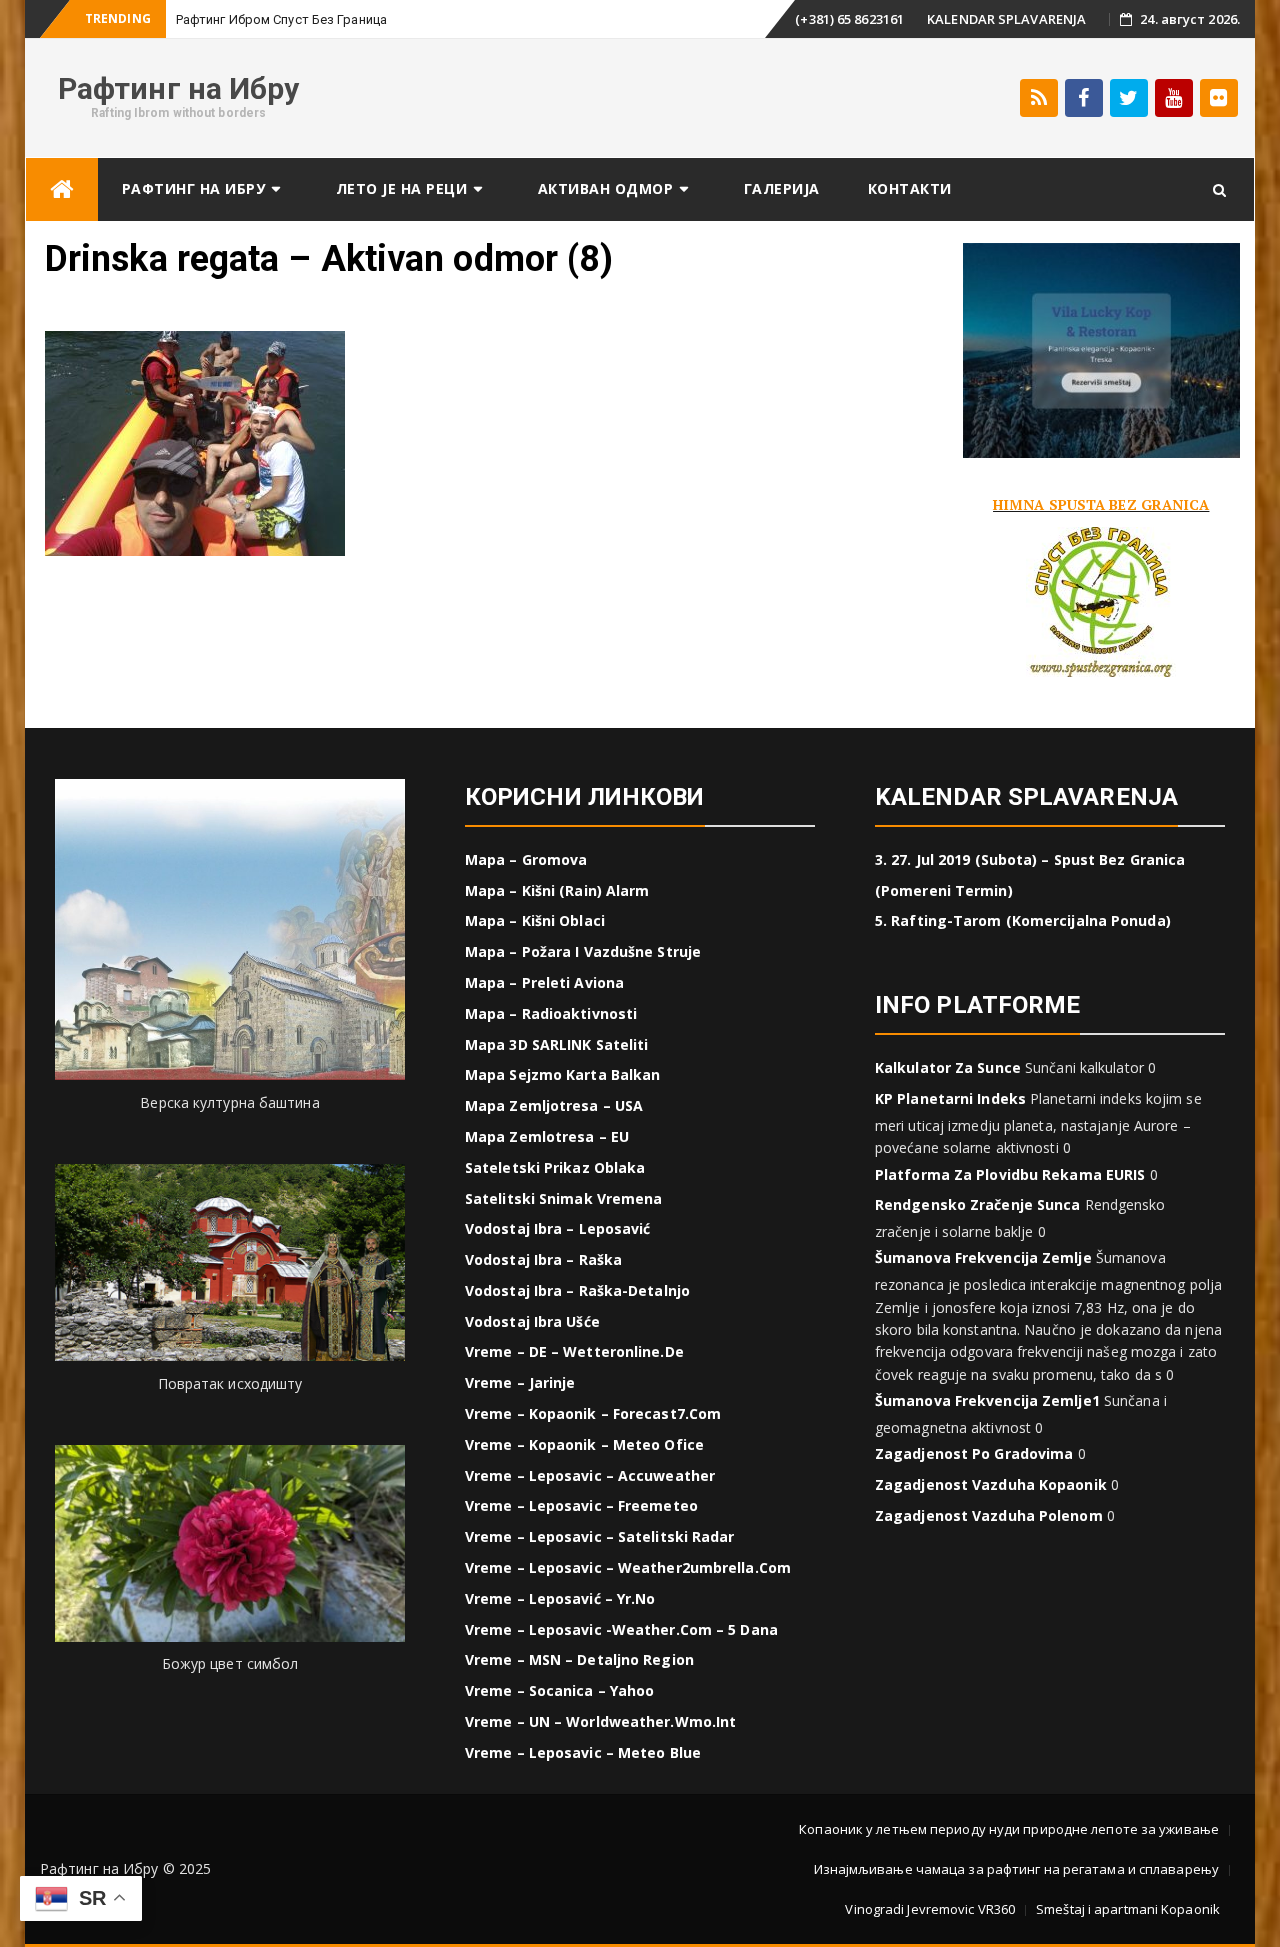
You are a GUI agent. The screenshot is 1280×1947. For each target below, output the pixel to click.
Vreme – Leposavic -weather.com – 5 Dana (621, 1629)
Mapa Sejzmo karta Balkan (562, 1074)
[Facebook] (1084, 98)
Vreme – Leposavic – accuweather (590, 1475)
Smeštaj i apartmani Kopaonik (1128, 1909)
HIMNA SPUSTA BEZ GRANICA (1101, 504)
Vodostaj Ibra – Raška (543, 1259)
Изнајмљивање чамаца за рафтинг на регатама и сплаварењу (1017, 1869)
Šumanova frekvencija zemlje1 (987, 1400)
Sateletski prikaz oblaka (555, 1167)
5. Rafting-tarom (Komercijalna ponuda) (1023, 920)
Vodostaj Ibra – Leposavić (558, 1228)
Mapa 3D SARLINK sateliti (556, 1044)
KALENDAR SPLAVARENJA (1006, 19)
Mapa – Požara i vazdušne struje (583, 951)
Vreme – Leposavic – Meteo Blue (583, 1752)
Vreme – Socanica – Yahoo (559, 1690)
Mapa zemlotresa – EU (547, 1136)
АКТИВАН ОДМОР (606, 188)
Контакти (910, 188)
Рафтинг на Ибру (179, 88)
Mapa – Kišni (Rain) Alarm (557, 890)
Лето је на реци (402, 188)
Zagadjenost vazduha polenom (989, 1515)
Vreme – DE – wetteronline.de (574, 1351)
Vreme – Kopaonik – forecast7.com (593, 1413)
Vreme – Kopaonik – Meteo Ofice (584, 1444)
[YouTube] (1174, 98)
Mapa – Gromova (526, 859)
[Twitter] (1129, 98)
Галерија (782, 188)
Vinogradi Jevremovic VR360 (930, 1909)
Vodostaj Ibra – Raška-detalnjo (577, 1290)
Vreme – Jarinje (520, 1382)
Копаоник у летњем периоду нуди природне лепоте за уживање (1009, 1829)
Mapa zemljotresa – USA (554, 1105)
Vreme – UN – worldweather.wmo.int (600, 1721)
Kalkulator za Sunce (948, 1067)
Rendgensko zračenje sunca (978, 1204)
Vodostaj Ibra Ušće (532, 1321)
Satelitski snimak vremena (564, 1198)
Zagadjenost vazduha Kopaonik (991, 1484)
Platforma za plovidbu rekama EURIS (1010, 1174)
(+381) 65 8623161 (849, 19)
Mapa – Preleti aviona (544, 982)
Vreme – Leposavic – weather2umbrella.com (628, 1567)
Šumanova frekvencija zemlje (983, 1257)
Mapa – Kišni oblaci (535, 920)
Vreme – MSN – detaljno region (579, 1659)
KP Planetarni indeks (950, 1098)
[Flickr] (1219, 98)
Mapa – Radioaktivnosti (551, 1013)
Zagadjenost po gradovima (974, 1453)
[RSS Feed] (1039, 98)
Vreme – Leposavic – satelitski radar (600, 1536)
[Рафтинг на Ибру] (62, 189)
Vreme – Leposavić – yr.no (560, 1598)
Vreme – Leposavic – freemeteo (581, 1505)
